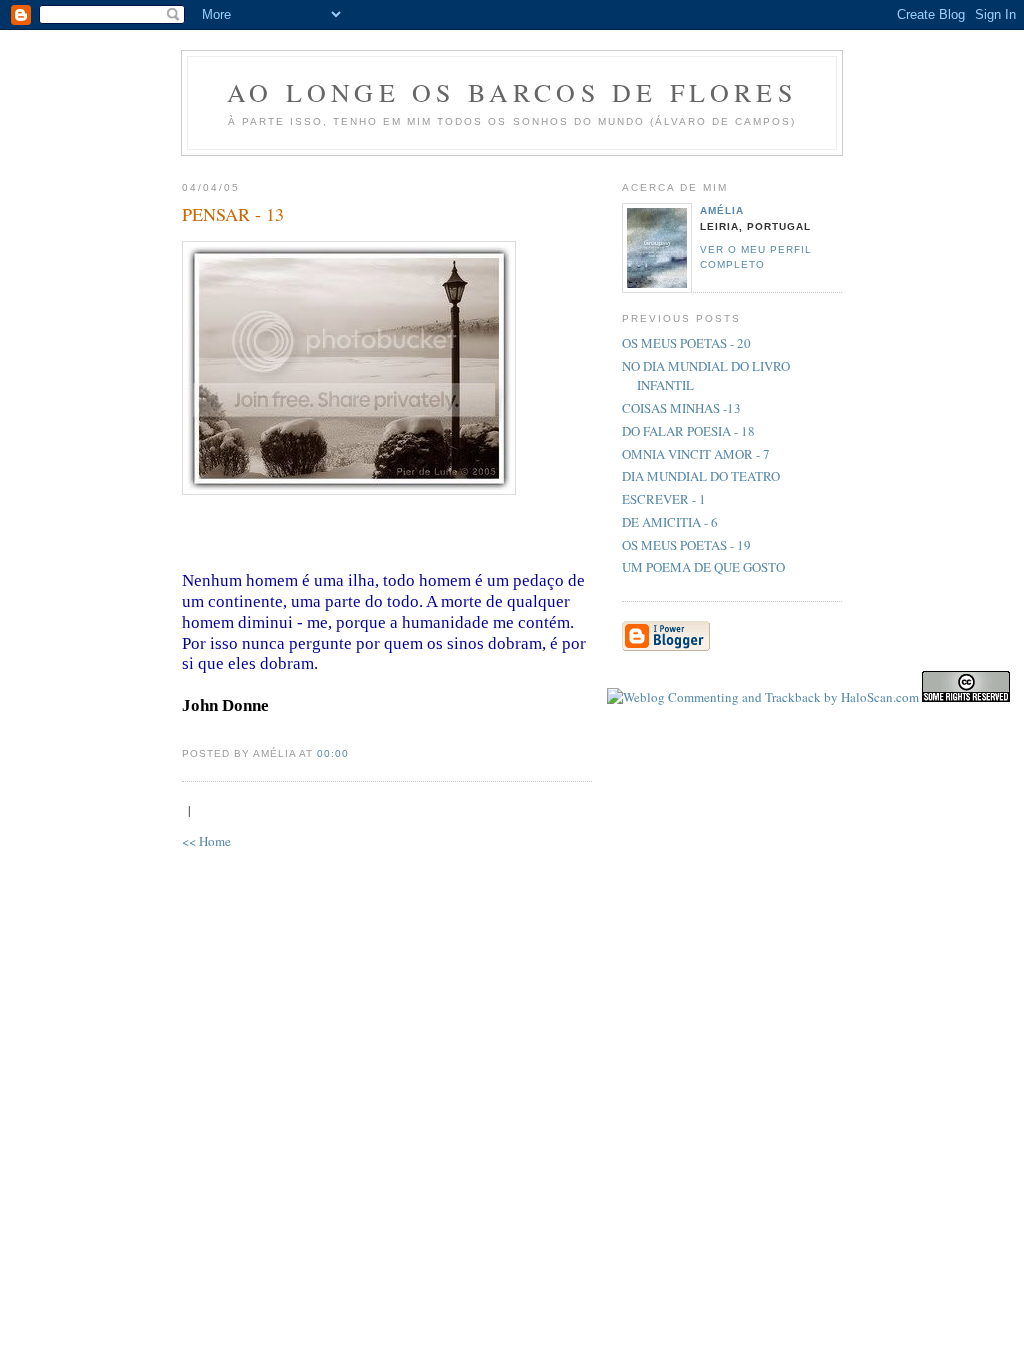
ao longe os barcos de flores (512, 92)
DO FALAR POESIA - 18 (688, 431)
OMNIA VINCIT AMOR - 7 (696, 454)
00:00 (333, 753)
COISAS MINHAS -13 (681, 408)
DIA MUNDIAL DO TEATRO (701, 476)
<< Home (206, 841)
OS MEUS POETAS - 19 (686, 545)
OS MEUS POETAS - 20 (686, 343)
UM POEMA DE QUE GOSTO (703, 567)
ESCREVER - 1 (664, 499)
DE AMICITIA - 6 (670, 522)
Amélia (722, 210)
